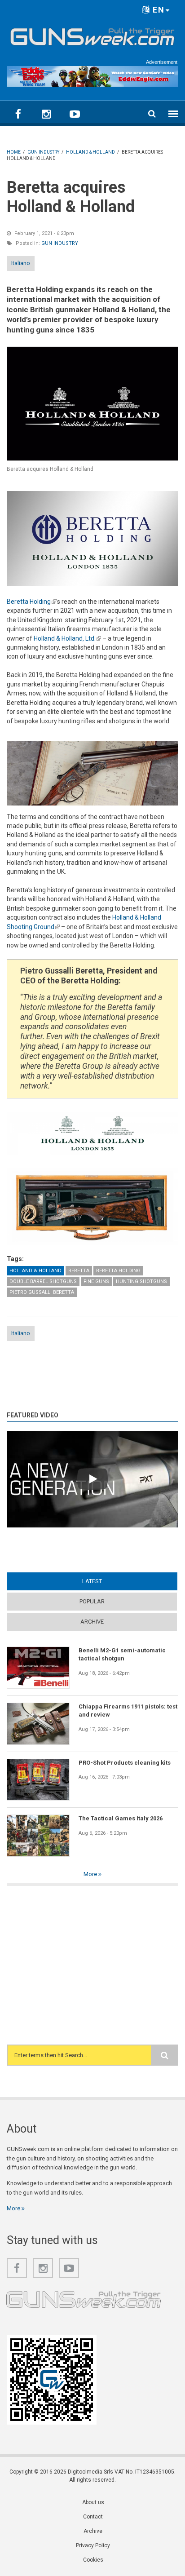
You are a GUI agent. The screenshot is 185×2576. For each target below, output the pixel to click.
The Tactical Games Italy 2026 (121, 1818)
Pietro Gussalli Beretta (42, 1292)
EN (157, 10)
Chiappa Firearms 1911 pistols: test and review (128, 1711)
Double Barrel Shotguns (43, 1281)
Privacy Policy (93, 2545)
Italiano (21, 263)
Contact (93, 2517)
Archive (92, 1622)
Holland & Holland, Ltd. (67, 638)
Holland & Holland (35, 1271)
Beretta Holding (31, 602)
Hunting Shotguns (141, 1281)
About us (93, 2502)
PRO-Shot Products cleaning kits (125, 1763)
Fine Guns (96, 1281)
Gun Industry (60, 243)
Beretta (79, 1271)
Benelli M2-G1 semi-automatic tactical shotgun (122, 1654)
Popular (92, 1601)
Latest (109, 1581)
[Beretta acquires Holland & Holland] (92, 404)
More (91, 1874)
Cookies (93, 2560)
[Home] (92, 35)
